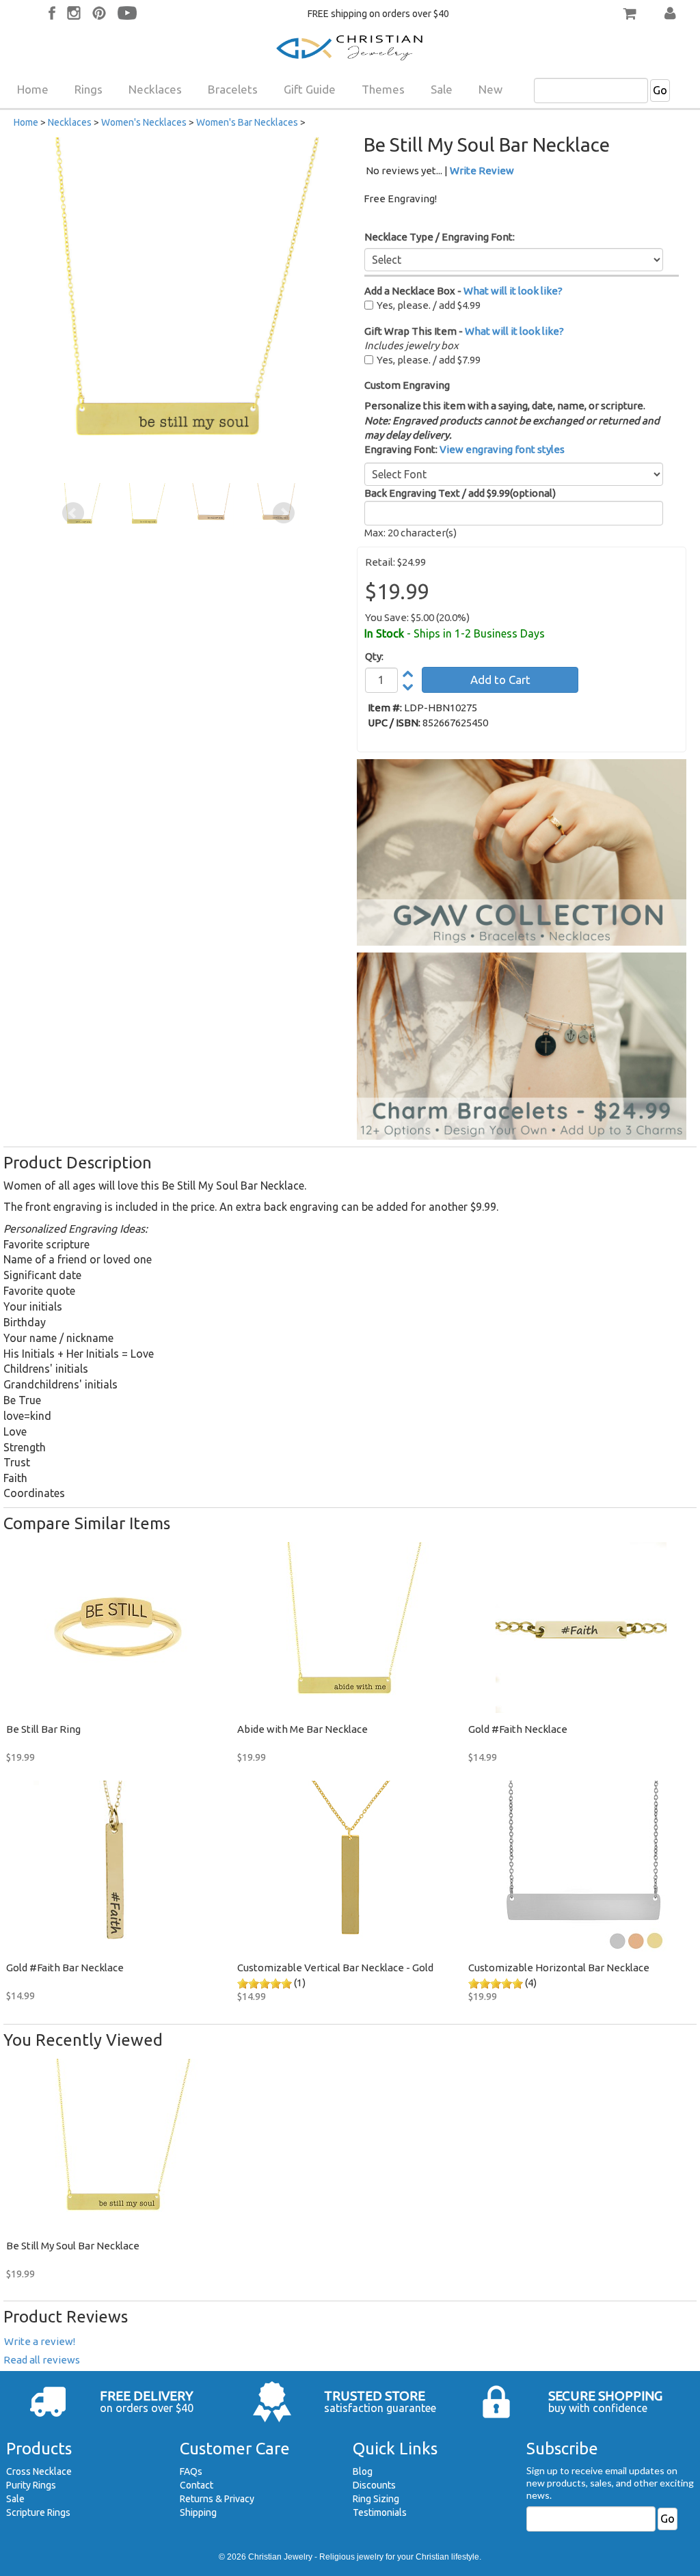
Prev (73, 513)
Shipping (198, 2512)
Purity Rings (31, 2485)
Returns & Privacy (217, 2499)
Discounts (374, 2485)
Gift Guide (310, 89)
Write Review (482, 170)
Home (33, 89)
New (490, 89)
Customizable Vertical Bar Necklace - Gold (335, 1968)
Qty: (374, 656)
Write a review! (40, 2341)
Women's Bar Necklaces (247, 122)
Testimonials (380, 2512)
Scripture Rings (38, 2512)
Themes (383, 89)
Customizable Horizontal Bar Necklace (559, 1968)
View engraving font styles (502, 449)
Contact (197, 2485)
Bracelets (233, 89)
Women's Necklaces (144, 122)
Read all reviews (42, 2360)
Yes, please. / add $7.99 (429, 360)
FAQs (191, 2471)
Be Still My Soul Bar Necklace (73, 2246)
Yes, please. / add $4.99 (429, 305)
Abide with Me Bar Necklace (302, 1729)
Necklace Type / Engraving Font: (440, 237)
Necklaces (155, 89)
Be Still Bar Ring (43, 1729)
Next (284, 513)
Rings (89, 89)
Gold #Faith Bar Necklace (65, 1968)
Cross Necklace (39, 2471)
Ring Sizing (376, 2499)
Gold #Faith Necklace (518, 1729)
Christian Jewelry (280, 2557)
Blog (363, 2471)
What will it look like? (513, 291)
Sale (442, 89)
